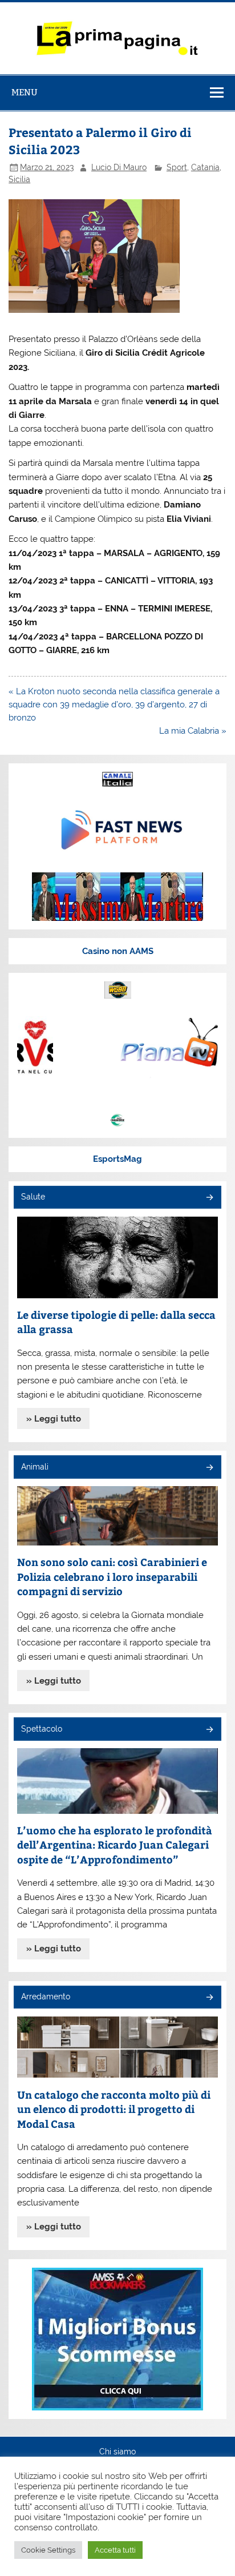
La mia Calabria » (193, 731)
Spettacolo (42, 1729)
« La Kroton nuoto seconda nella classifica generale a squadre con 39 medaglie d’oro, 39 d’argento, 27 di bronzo (114, 705)
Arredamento (46, 1997)
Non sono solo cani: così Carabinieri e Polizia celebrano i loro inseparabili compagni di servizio (112, 1576)
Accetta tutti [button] (115, 2550)
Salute (33, 1197)
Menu (25, 92)
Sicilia (19, 179)
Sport (177, 167)
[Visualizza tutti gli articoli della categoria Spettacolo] (209, 1730)
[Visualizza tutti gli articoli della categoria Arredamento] (209, 1998)
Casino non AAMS (118, 951)
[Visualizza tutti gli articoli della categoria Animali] (209, 1468)
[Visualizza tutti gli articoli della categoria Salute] (209, 1198)
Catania (205, 167)
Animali (35, 1467)
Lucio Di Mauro (119, 167)
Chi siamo (117, 2452)
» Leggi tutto (54, 1419)
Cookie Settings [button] (48, 2550)
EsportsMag (117, 1159)
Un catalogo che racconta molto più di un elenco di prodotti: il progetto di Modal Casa (114, 2109)
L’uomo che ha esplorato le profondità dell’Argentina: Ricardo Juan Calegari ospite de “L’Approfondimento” (115, 1845)
